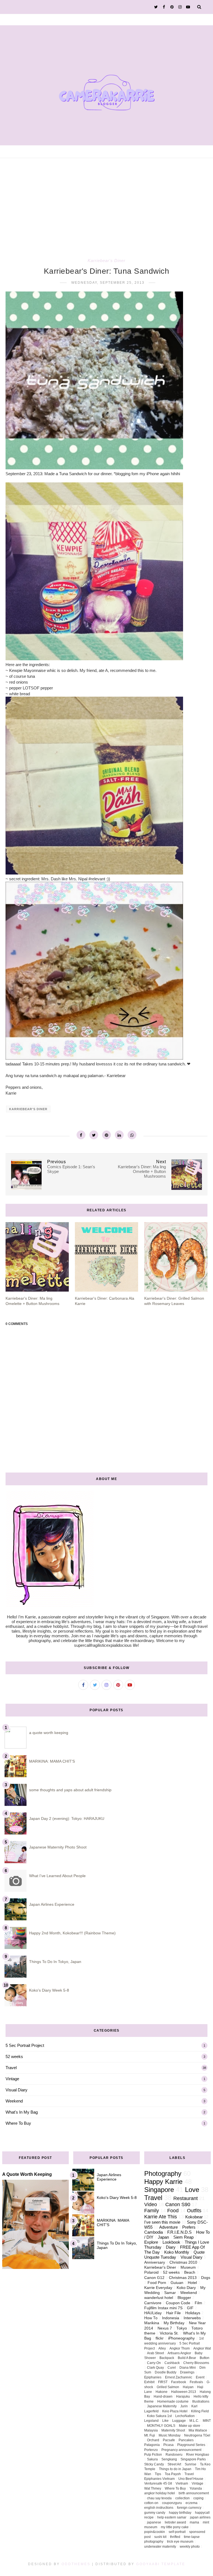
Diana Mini (188, 2368)
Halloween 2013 (184, 2392)
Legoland (151, 2421)
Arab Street (155, 2353)
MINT (207, 2421)
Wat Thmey (153, 2488)
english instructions (159, 2508)
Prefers (189, 2227)
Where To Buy (18, 2123)
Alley (162, 2348)
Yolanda (196, 2488)
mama (194, 2522)
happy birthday (180, 2513)
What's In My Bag (22, 2112)
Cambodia (154, 2232)
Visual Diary (17, 2090)
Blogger (184, 2298)
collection (182, 2498)
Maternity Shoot (173, 2430)
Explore (151, 2242)
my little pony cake (175, 2527)
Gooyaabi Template (161, 2564)
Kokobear (194, 2217)
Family (152, 2211)
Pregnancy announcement (181, 2450)
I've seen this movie (162, 2222)
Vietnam (182, 2483)
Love (192, 2190)
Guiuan (177, 2283)
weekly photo (190, 2547)
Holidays (193, 2313)
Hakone (162, 2392)
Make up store (190, 2426)
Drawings (187, 2372)
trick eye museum (180, 2542)
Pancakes (186, 2440)
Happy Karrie (163, 2182)
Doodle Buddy (166, 2372)
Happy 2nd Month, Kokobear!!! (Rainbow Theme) (72, 1933)
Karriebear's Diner (106, 261)
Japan (163, 2237)
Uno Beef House (191, 2479)
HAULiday (153, 2313)
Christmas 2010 (183, 2262)
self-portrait (177, 2532)
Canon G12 (154, 2278)
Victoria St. (169, 2333)
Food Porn (157, 2283)
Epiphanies (153, 2377)
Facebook (179, 2382)
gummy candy (155, 2513)
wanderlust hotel (159, 2298)
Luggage (179, 2421)
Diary (171, 2247)
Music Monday (170, 2435)
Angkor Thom (180, 2348)
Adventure (168, 2227)
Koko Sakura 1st (159, 2416)
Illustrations (201, 2401)
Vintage (12, 2079)
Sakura (152, 2459)
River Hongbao (198, 2455)
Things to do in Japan (175, 2469)
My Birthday (174, 2323)
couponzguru (172, 2503)
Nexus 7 (165, 2328)
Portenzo (151, 2450)
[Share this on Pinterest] (106, 1135)
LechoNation (185, 2416)
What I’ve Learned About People (57, 1876)
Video (151, 2204)
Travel (11, 2068)
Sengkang (169, 2459)
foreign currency (189, 2508)
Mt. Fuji (150, 2435)
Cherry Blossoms (196, 2363)
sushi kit (160, 2537)
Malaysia (151, 2430)
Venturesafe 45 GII (158, 2483)
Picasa (168, 2445)
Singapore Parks (193, 2459)
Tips (158, 2474)
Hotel (192, 2283)
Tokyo (182, 2328)
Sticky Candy (154, 2464)
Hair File (173, 2313)
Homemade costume (173, 2401)
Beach (190, 2272)
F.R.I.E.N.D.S (179, 2232)
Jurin (184, 2406)
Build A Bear (187, 2358)
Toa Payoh (173, 2474)
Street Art (174, 2464)
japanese (154, 2522)
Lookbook (171, 2242)
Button (205, 2358)
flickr (160, 2338)
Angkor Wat (202, 2348)
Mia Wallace (198, 2430)
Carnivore (153, 2303)
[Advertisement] (106, 200)
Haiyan (188, 2387)
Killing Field (200, 2411)
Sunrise (191, 2464)
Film (198, 2303)
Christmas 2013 (183, 2278)
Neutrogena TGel (197, 2435)
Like (165, 2421)
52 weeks (14, 2056)
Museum (188, 2267)
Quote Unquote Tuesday (174, 2255)
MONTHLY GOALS (161, 2426)
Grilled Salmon (168, 2387)
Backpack (167, 2358)
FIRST (163, 2382)
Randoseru (174, 2455)
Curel (172, 2368)
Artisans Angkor (179, 2353)
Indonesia (171, 2318)
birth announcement (194, 2493)
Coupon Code (178, 2303)
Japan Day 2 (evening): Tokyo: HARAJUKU (67, 1818)
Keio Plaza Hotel (175, 2411)
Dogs (206, 2278)
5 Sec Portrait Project (25, 2045)
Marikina (152, 2323)
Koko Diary (186, 2288)
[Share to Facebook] (81, 1135)
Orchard (153, 2440)
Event (200, 2377)
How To (151, 2318)
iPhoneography (181, 2338)
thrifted (175, 2537)
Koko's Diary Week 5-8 (49, 1990)
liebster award (175, 2522)
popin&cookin (155, 2532)
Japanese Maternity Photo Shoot (58, 1847)
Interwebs (192, 2318)
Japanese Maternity (162, 2406)
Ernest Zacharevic (179, 2377)
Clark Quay (155, 2368)
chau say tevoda (159, 2498)
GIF (190, 2308)
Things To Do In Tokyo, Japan (55, 1962)
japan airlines (200, 2517)
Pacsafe (169, 2440)
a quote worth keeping (49, 1733)
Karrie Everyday (158, 2288)
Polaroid (151, 2272)
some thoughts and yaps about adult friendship (70, 1790)
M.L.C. (194, 2421)
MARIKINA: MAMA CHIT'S (52, 1761)
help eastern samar (172, 2517)
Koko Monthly (177, 2252)
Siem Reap (183, 2237)
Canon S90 (178, 2204)
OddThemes (76, 2564)
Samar (170, 2293)
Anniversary (155, 2262)
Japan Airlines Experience (52, 1904)
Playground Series (191, 2445)
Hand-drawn (163, 2396)
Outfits (194, 2211)
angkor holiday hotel (160, 2493)
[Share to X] (94, 1135)
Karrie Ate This (161, 2217)
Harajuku (183, 2396)
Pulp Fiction (153, 2455)
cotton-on (151, 2503)
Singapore (159, 2190)
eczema (192, 2503)
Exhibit (149, 2382)
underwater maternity (160, 2547)
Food (173, 2211)
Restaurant (186, 2198)
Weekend (14, 2101)
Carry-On (154, 2363)
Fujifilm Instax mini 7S (163, 2308)
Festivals (196, 2382)
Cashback (172, 2363)
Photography (163, 2173)
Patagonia (152, 2445)
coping (198, 2498)
